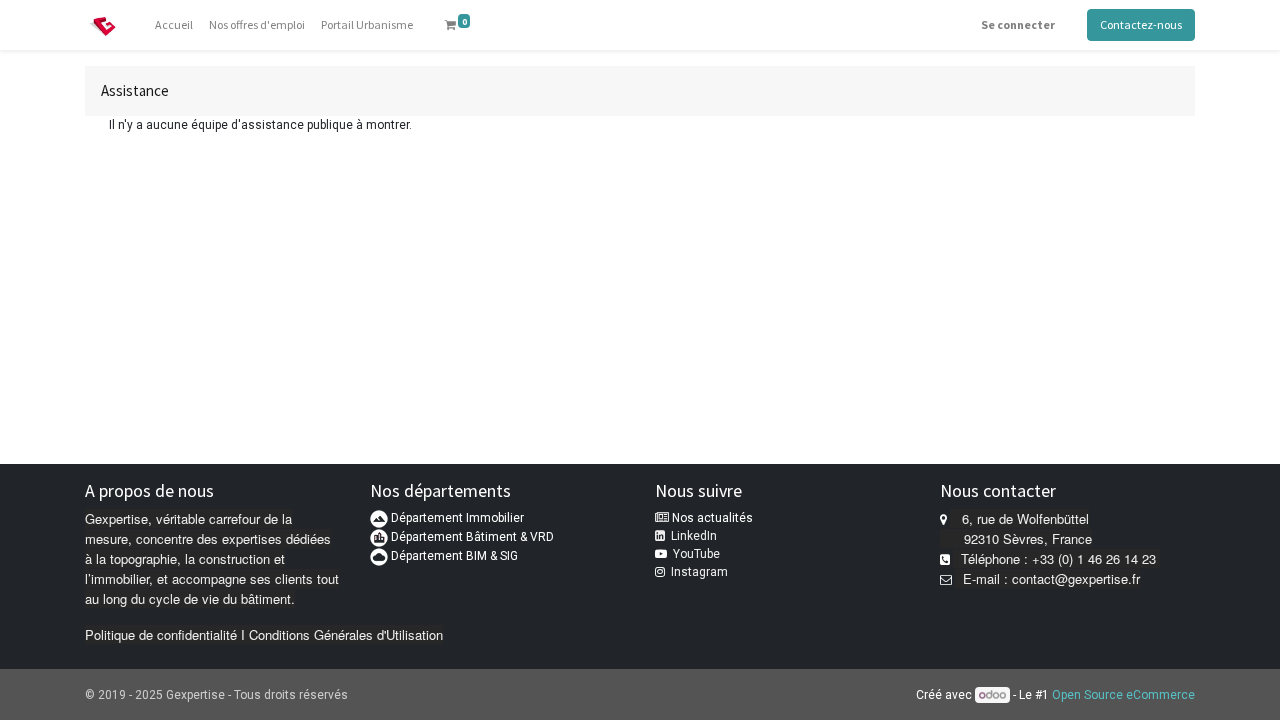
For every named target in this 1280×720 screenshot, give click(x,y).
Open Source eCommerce (1123, 695)
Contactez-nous (1141, 24)
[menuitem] (174, 25)
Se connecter (1018, 24)
